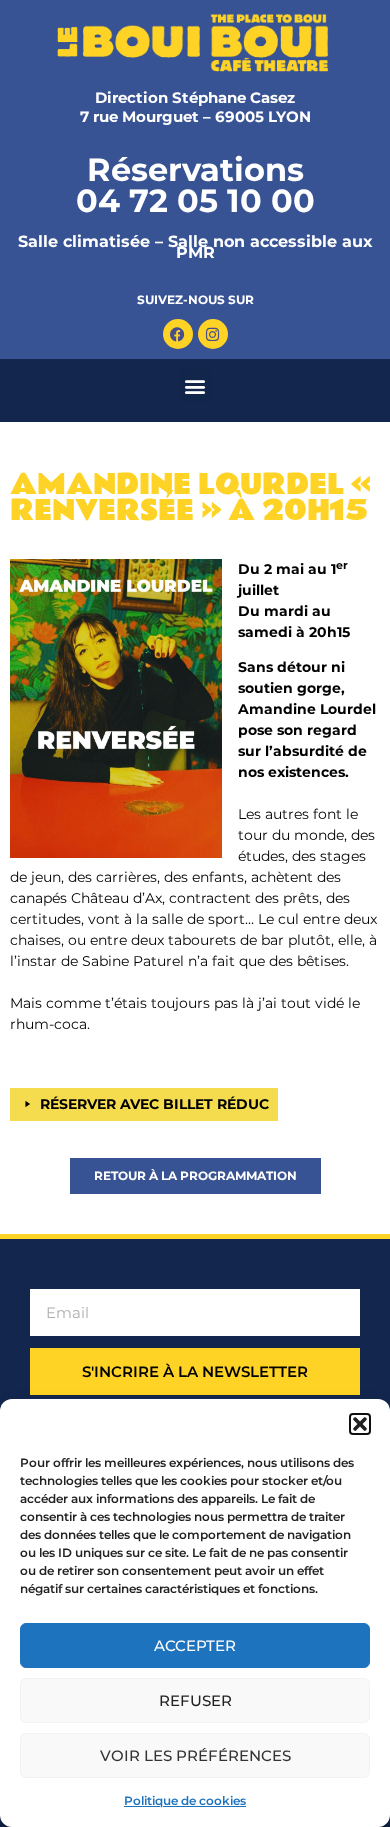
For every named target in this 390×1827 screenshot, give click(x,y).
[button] (360, 1424)
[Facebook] (178, 334)
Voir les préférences (195, 1755)
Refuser (195, 1700)
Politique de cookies (185, 1800)
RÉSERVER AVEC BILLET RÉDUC (154, 1104)
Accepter (195, 1645)
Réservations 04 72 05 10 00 (195, 185)
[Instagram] (213, 334)
